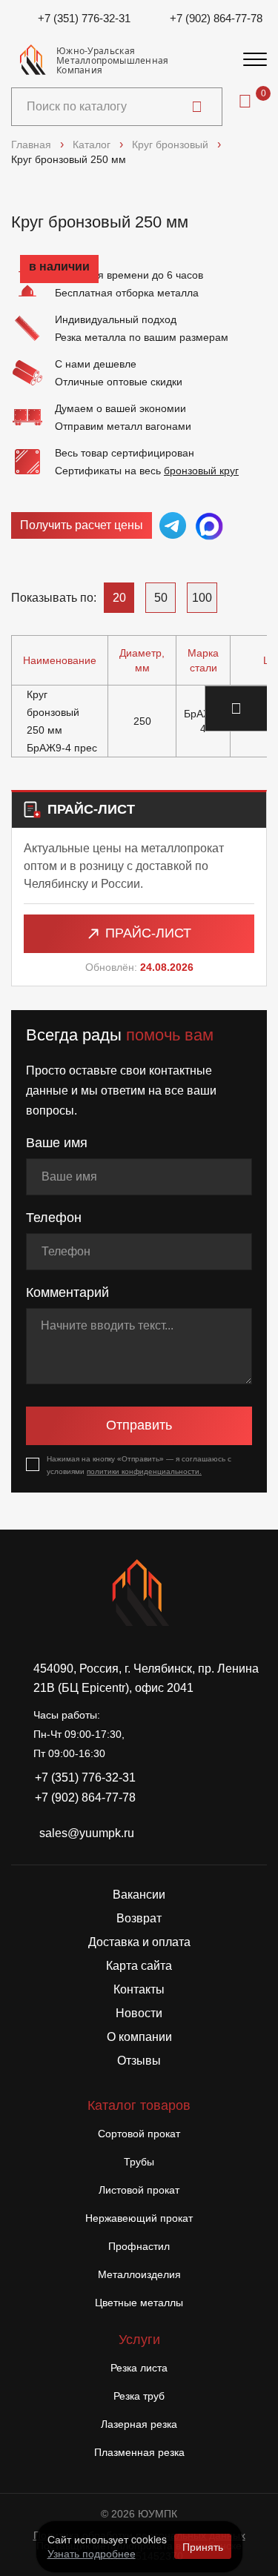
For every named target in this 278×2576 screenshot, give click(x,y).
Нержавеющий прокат (139, 2218)
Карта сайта (139, 1966)
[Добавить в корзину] (236, 708)
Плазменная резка (139, 2452)
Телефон (54, 1218)
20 (119, 598)
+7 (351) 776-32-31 (84, 18)
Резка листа (139, 2368)
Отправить (139, 1425)
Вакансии (139, 1895)
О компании (139, 2037)
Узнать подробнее (92, 2553)
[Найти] (197, 107)
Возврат (139, 1918)
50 (161, 598)
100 (202, 598)
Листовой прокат (139, 2190)
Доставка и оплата (139, 1942)
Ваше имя (57, 1143)
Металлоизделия (139, 2274)
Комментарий (67, 1292)
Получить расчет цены (82, 525)
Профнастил (139, 2246)
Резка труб (139, 2396)
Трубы (139, 2162)
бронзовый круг (201, 471)
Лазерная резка (139, 2424)
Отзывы (139, 2061)
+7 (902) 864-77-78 (216, 18)
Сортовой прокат (139, 2134)
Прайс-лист (148, 933)
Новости (139, 2013)
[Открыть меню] (255, 60)
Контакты (139, 1989)
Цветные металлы (139, 2303)
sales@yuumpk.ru (87, 1833)
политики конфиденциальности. (144, 1471)
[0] (245, 101)
